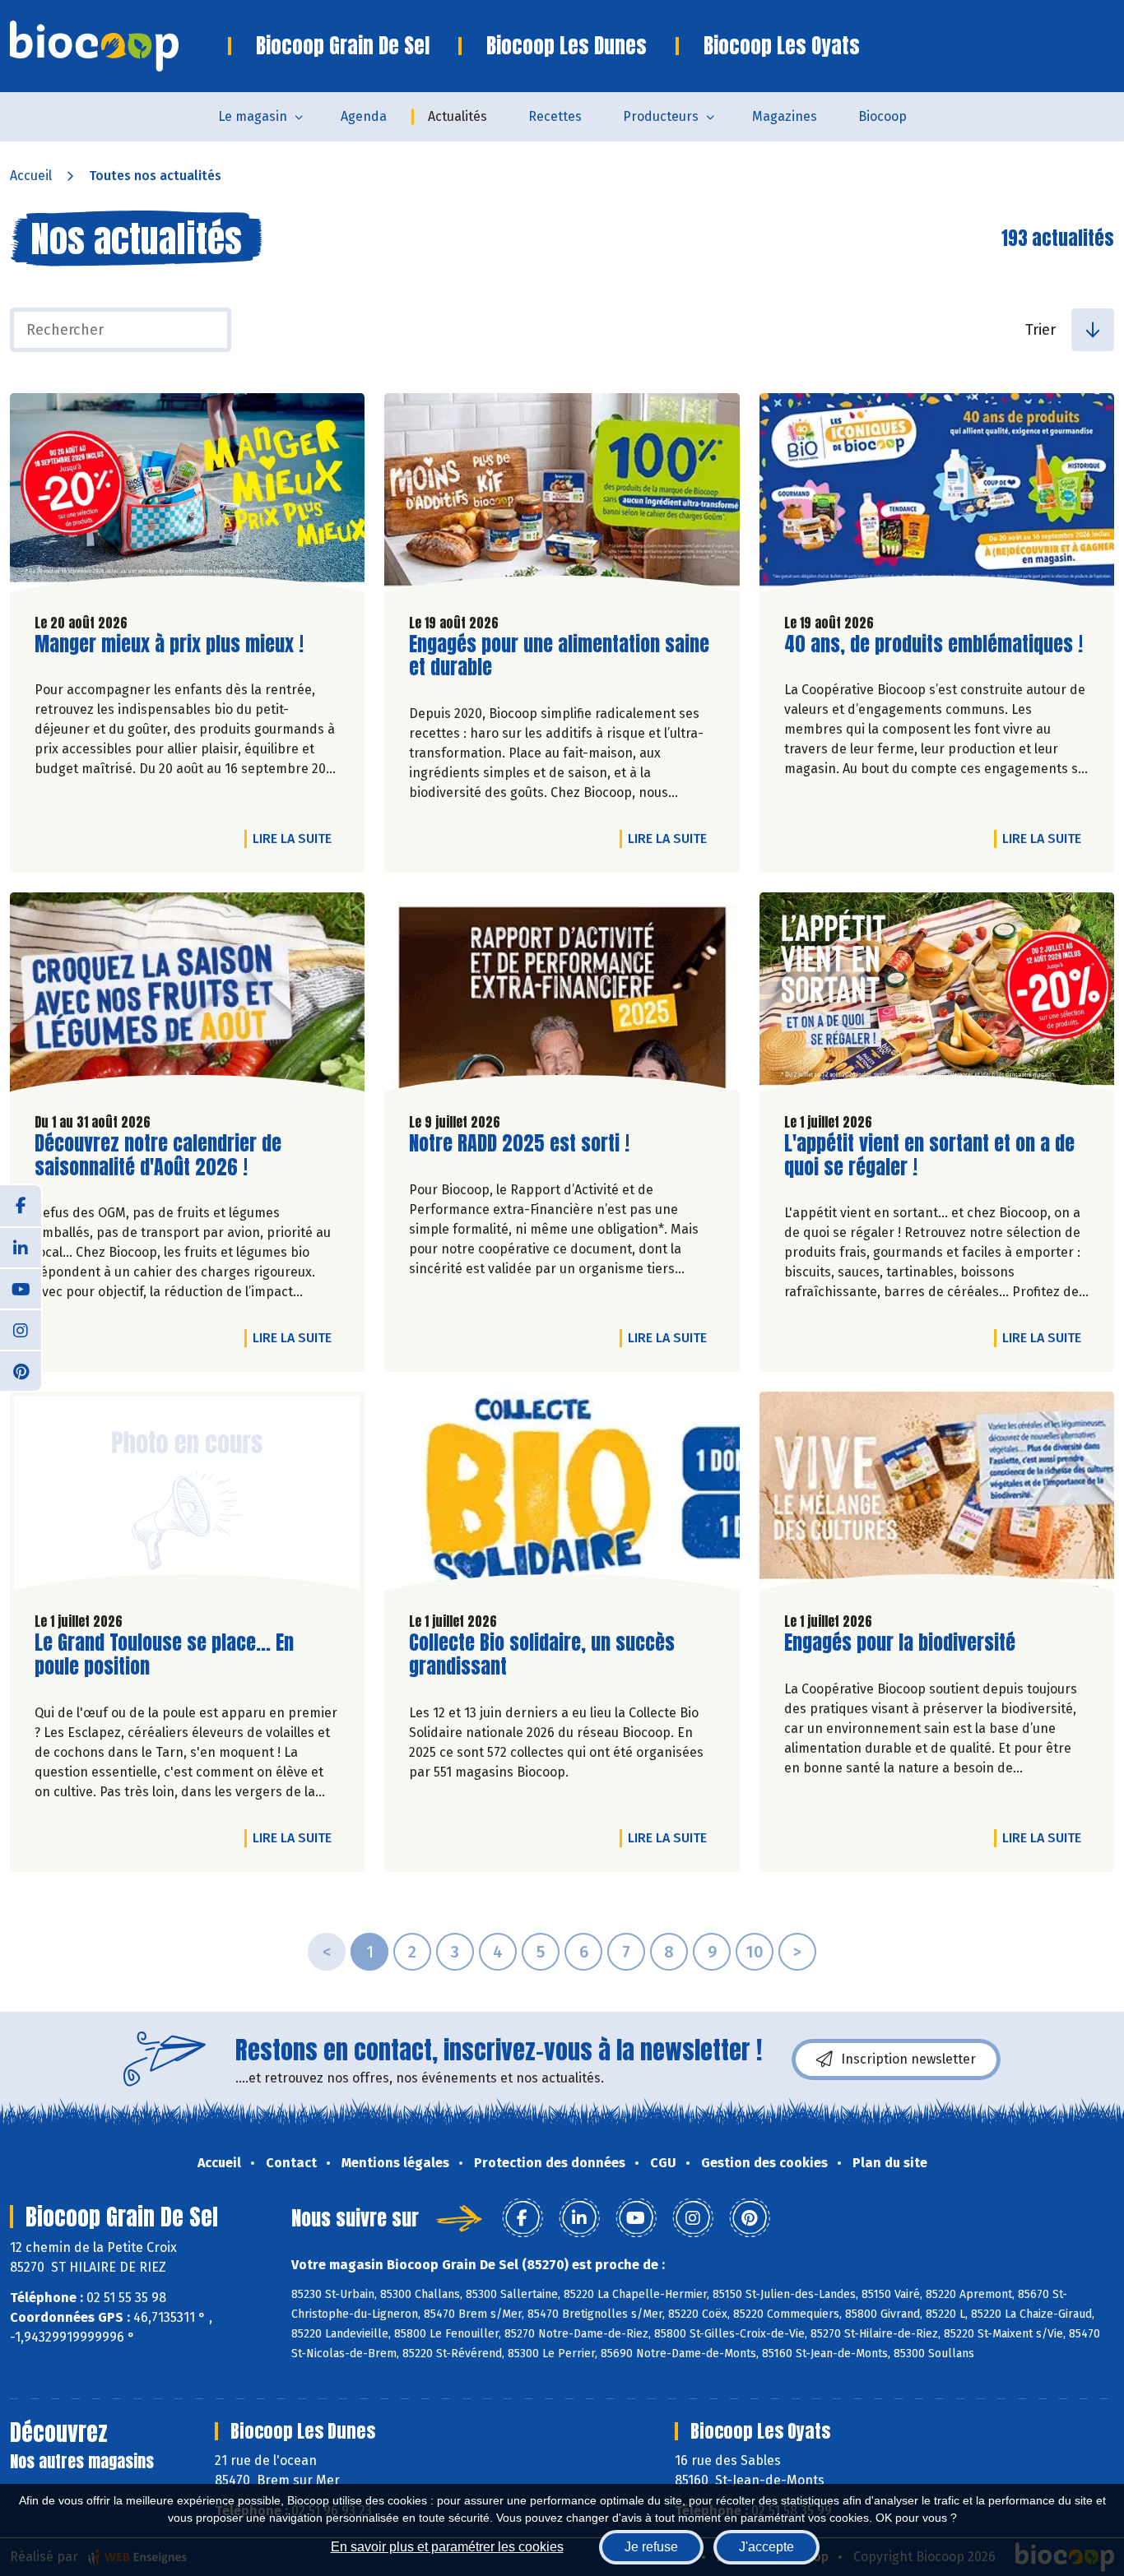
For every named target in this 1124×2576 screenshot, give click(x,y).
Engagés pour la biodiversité (900, 1643)
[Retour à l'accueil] (119, 46)
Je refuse (651, 2547)
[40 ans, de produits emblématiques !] (937, 497)
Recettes (555, 116)
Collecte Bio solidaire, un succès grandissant (542, 1655)
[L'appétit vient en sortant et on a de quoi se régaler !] (937, 996)
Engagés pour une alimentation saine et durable (559, 656)
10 (755, 1952)
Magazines (785, 116)
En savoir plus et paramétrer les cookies (447, 2547)
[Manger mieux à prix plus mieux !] (187, 497)
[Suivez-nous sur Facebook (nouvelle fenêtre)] (21, 1206)
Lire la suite (296, 838)
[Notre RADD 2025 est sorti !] (562, 996)
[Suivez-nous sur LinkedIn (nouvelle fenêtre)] (21, 1247)
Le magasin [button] (253, 116)
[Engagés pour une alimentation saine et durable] (562, 497)
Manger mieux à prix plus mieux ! (169, 644)
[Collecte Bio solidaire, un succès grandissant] (562, 1495)
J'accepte (766, 2547)
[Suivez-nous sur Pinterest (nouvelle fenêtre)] (21, 1370)
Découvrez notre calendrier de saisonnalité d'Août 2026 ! (158, 1156)
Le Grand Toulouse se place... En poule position (164, 1655)
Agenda (364, 116)
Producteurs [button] (661, 116)
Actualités (457, 116)
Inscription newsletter (908, 2059)
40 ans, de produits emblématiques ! (934, 644)
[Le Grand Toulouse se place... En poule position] (187, 1495)
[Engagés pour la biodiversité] (937, 1495)
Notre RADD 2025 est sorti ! (519, 1144)
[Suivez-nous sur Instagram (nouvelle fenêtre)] (21, 1329)
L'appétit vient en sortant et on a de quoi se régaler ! (929, 1156)
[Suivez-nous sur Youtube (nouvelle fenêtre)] (21, 1288)
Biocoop (882, 116)
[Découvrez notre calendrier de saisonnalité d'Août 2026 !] (187, 996)
